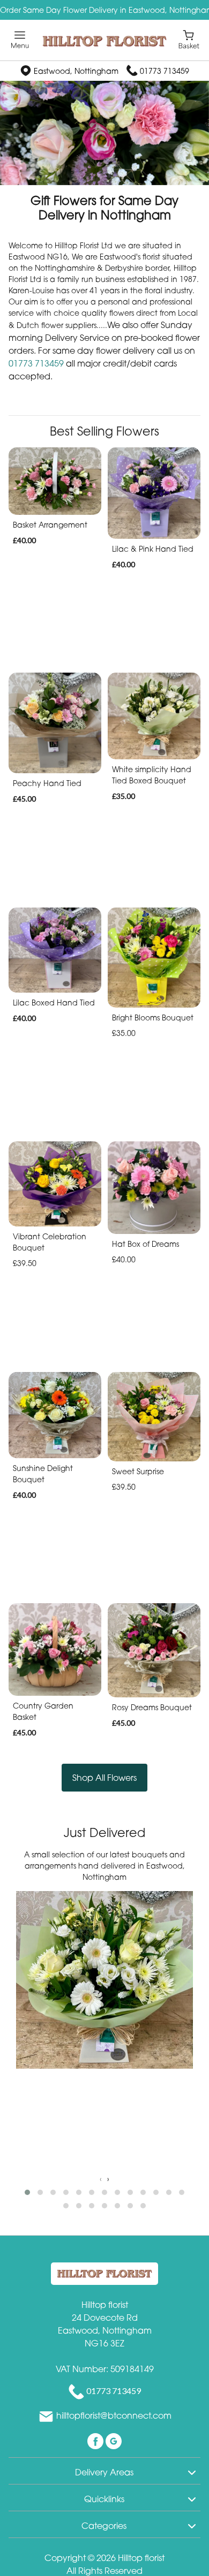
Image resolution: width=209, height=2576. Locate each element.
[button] (27, 2192)
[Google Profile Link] (114, 2440)
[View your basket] (189, 39)
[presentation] (101, 2179)
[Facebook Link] (96, 2440)
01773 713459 (165, 71)
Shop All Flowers (104, 1778)
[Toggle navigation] (20, 40)
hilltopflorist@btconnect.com (114, 2415)
